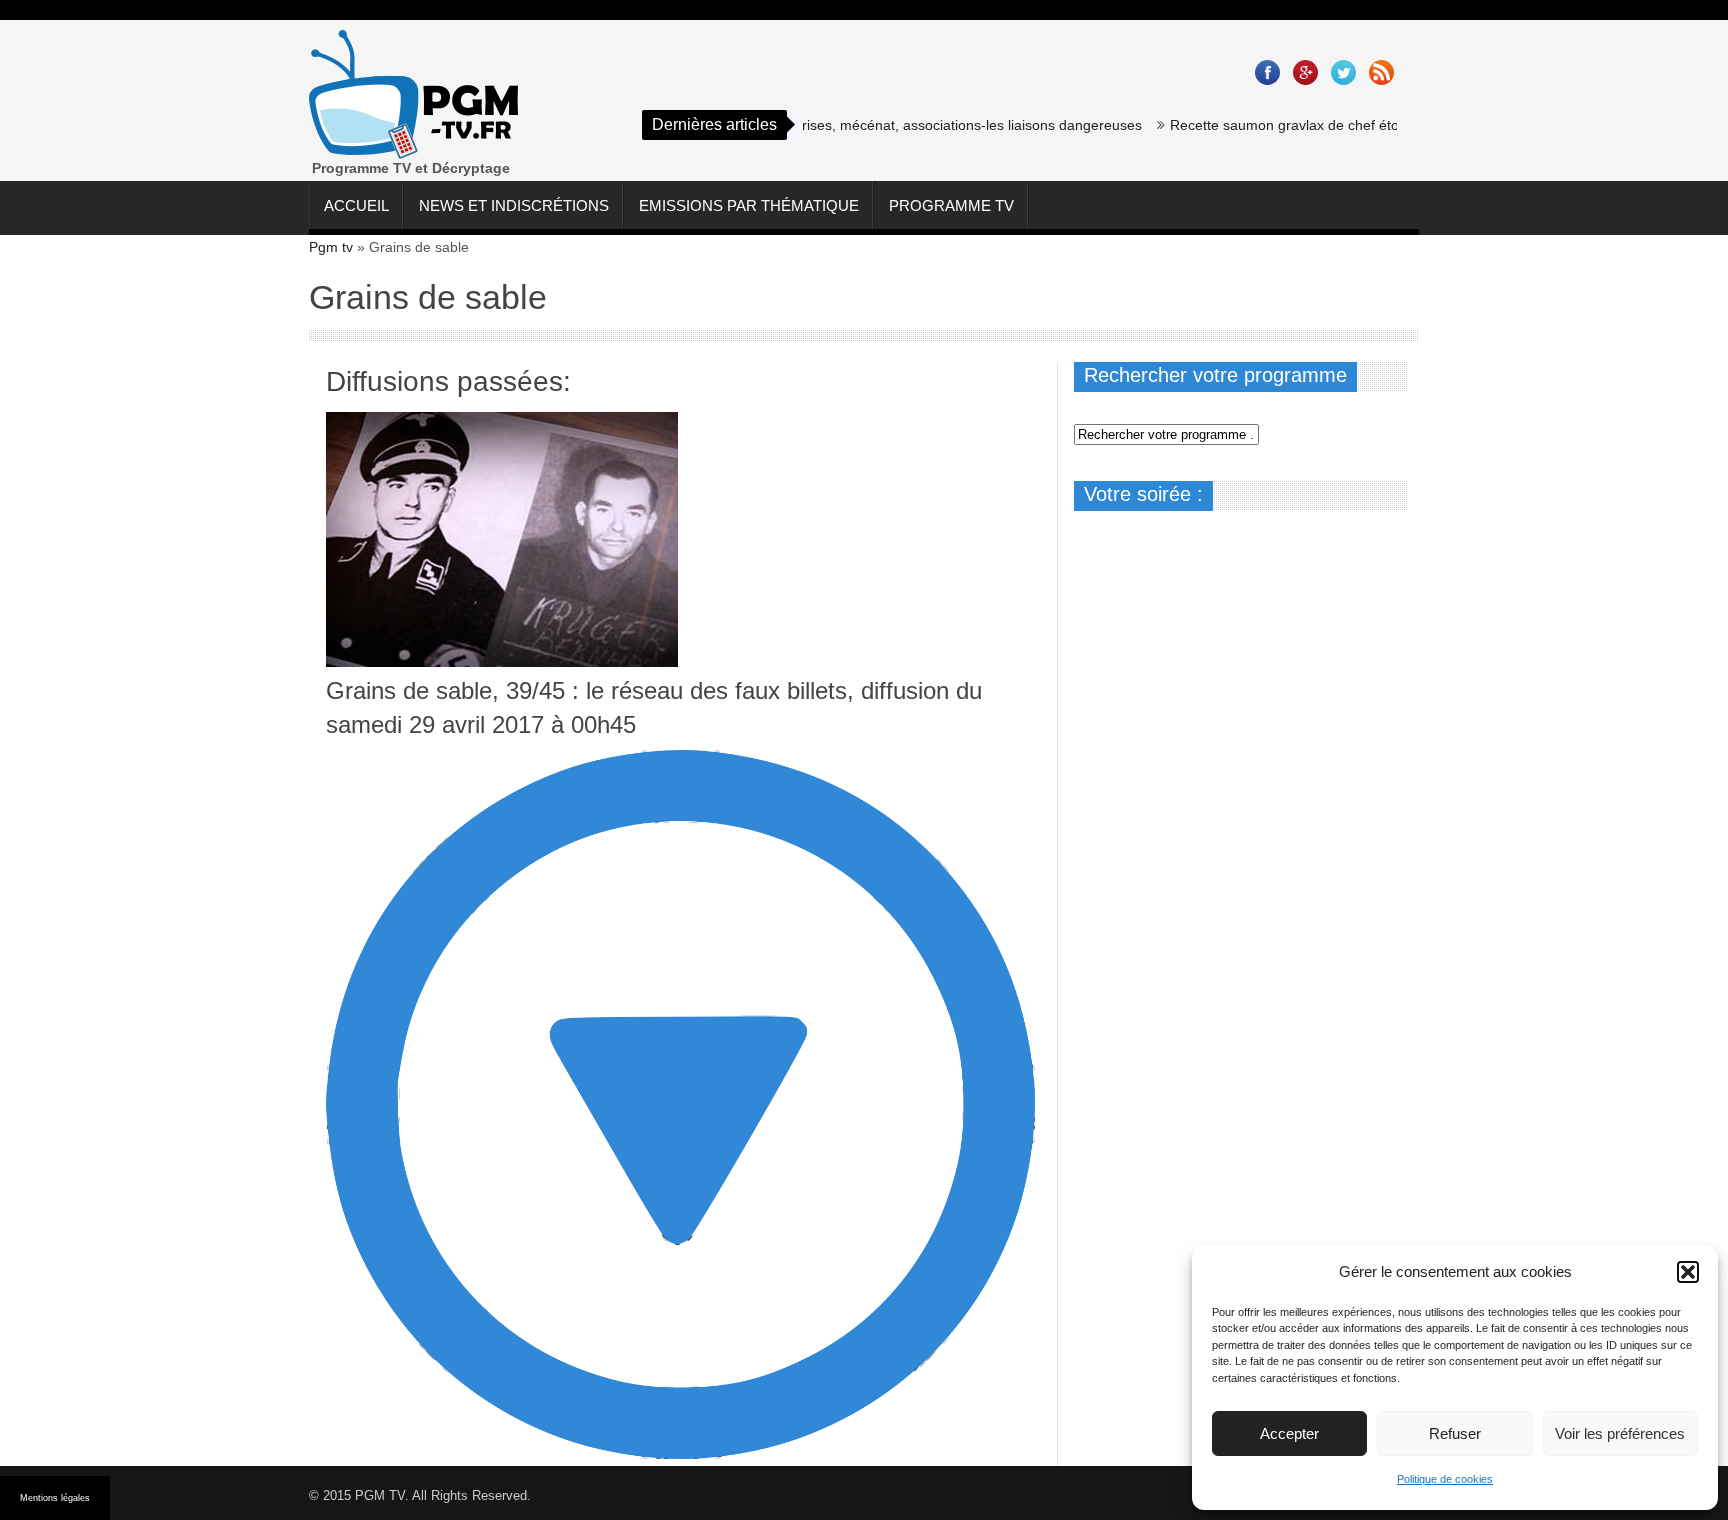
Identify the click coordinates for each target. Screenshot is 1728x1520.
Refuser (1455, 1433)
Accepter (1289, 1433)
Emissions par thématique (749, 205)
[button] (1688, 1272)
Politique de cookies (1445, 1479)
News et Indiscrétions (514, 205)
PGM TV (380, 1495)
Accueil (356, 205)
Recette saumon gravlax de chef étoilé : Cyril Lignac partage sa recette (1369, 125)
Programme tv (951, 205)
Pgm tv (331, 247)
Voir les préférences (1620, 1433)
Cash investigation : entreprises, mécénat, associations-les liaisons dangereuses (862, 125)
